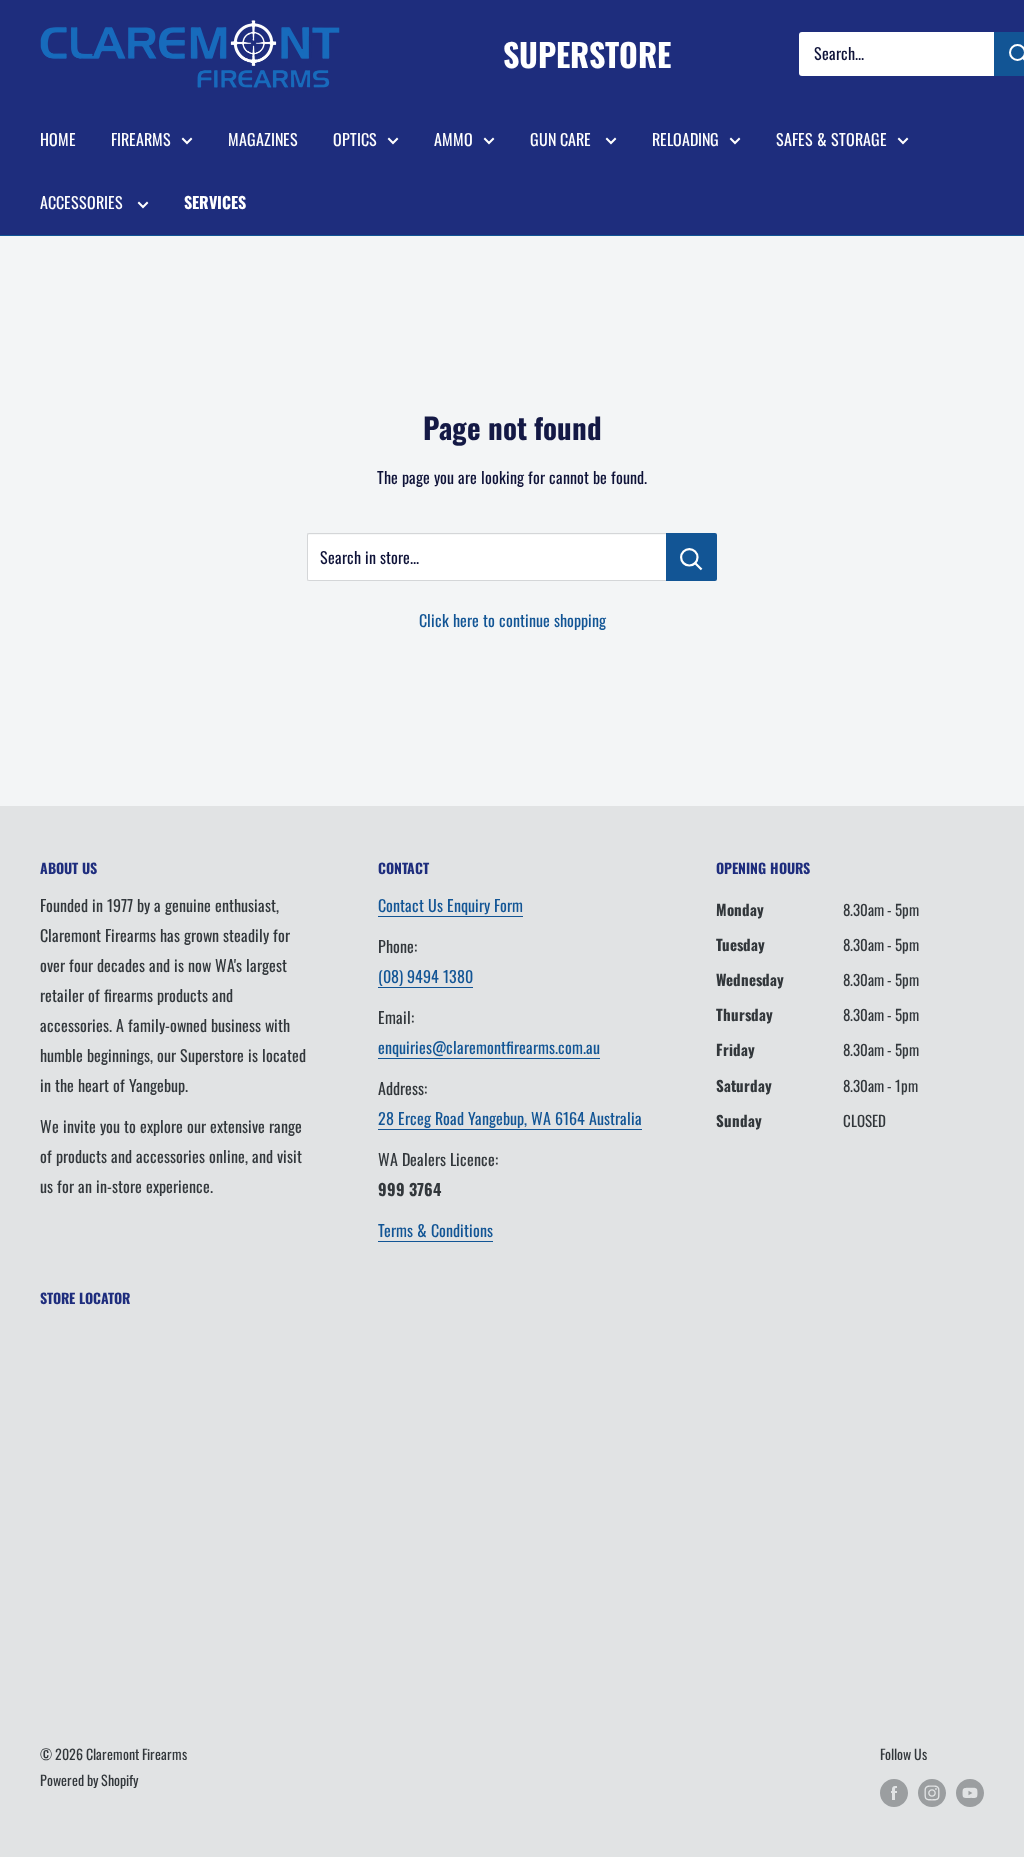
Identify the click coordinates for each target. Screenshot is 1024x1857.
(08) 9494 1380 (425, 976)
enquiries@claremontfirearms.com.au (489, 1047)
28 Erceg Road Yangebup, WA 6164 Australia (510, 1118)
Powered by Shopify (89, 1779)
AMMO (453, 139)
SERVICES (215, 202)
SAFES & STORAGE (831, 139)
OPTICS (355, 139)
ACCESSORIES (83, 202)
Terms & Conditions (435, 1230)
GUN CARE (562, 139)
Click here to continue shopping (512, 620)
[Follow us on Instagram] (932, 1792)
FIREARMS (141, 139)
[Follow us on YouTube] (970, 1792)
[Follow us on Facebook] (894, 1792)
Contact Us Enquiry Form (450, 905)
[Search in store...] (691, 557)
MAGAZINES (263, 139)
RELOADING (685, 139)
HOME (58, 139)
